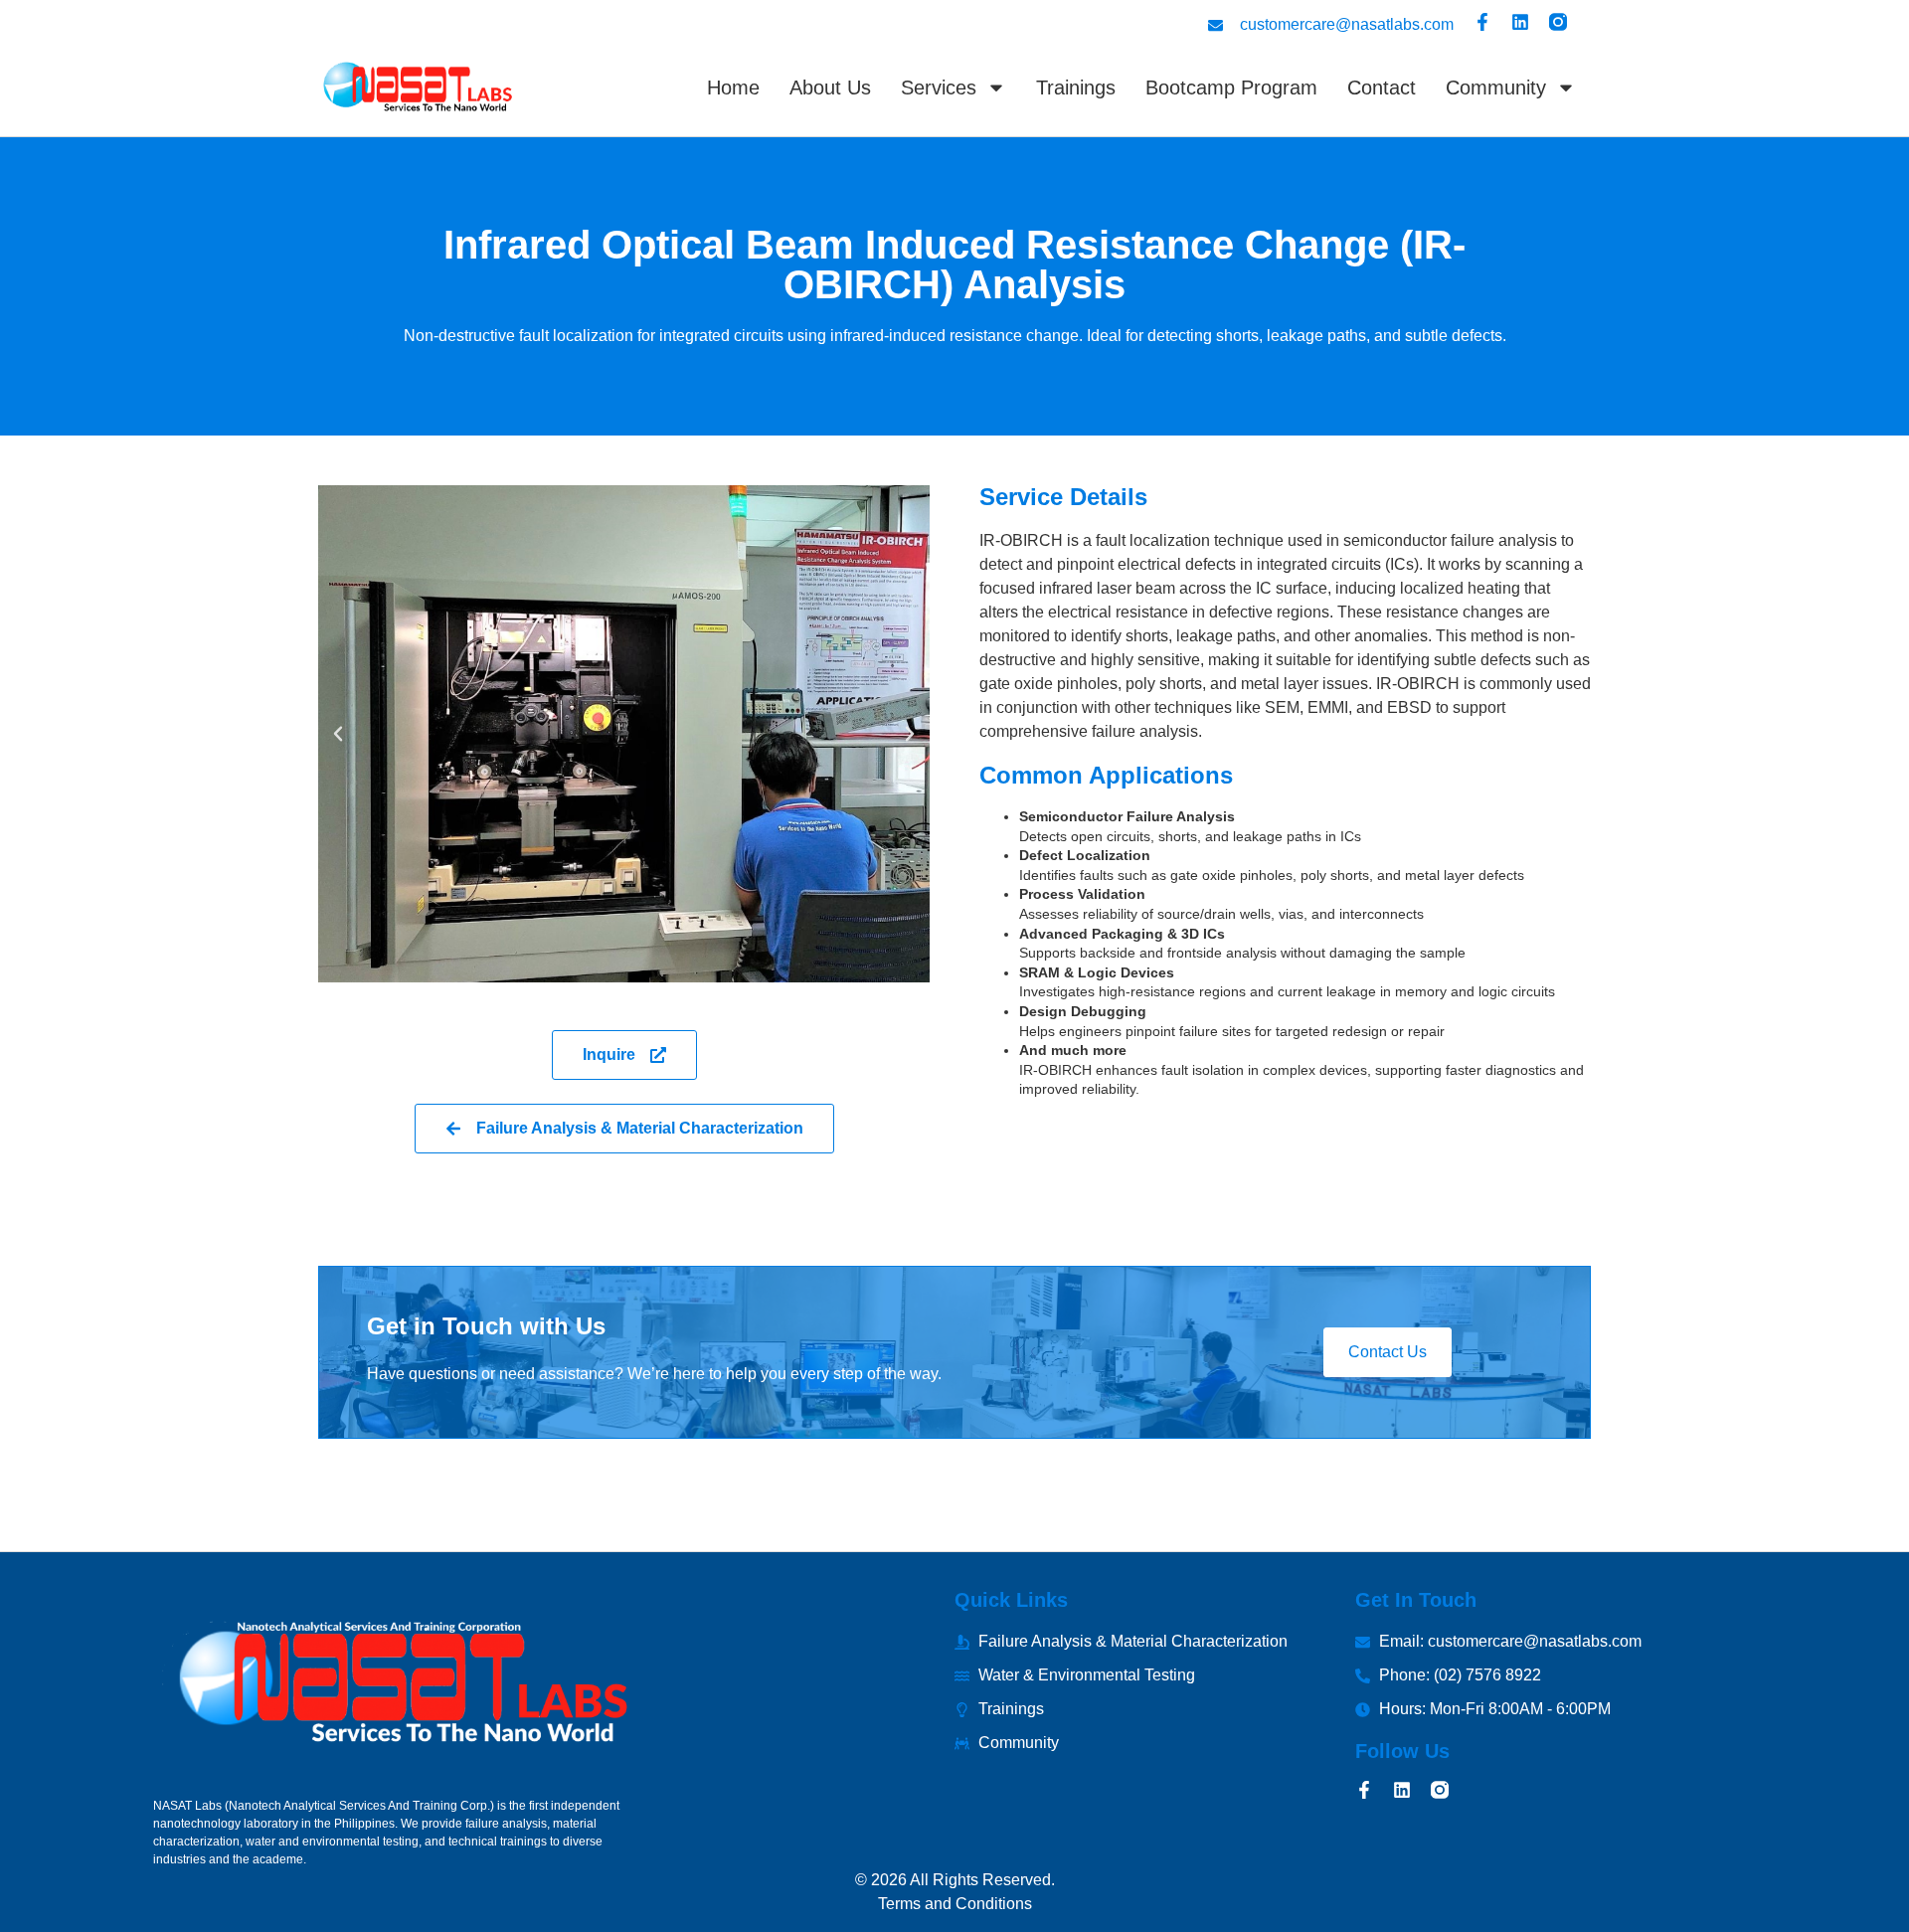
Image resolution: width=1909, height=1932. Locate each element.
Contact (1382, 88)
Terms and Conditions (955, 1904)
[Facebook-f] (1482, 22)
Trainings (1076, 88)
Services (939, 88)
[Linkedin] (1520, 22)
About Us (830, 88)
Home (733, 88)
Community (1496, 88)
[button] (338, 734)
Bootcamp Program (1231, 88)
